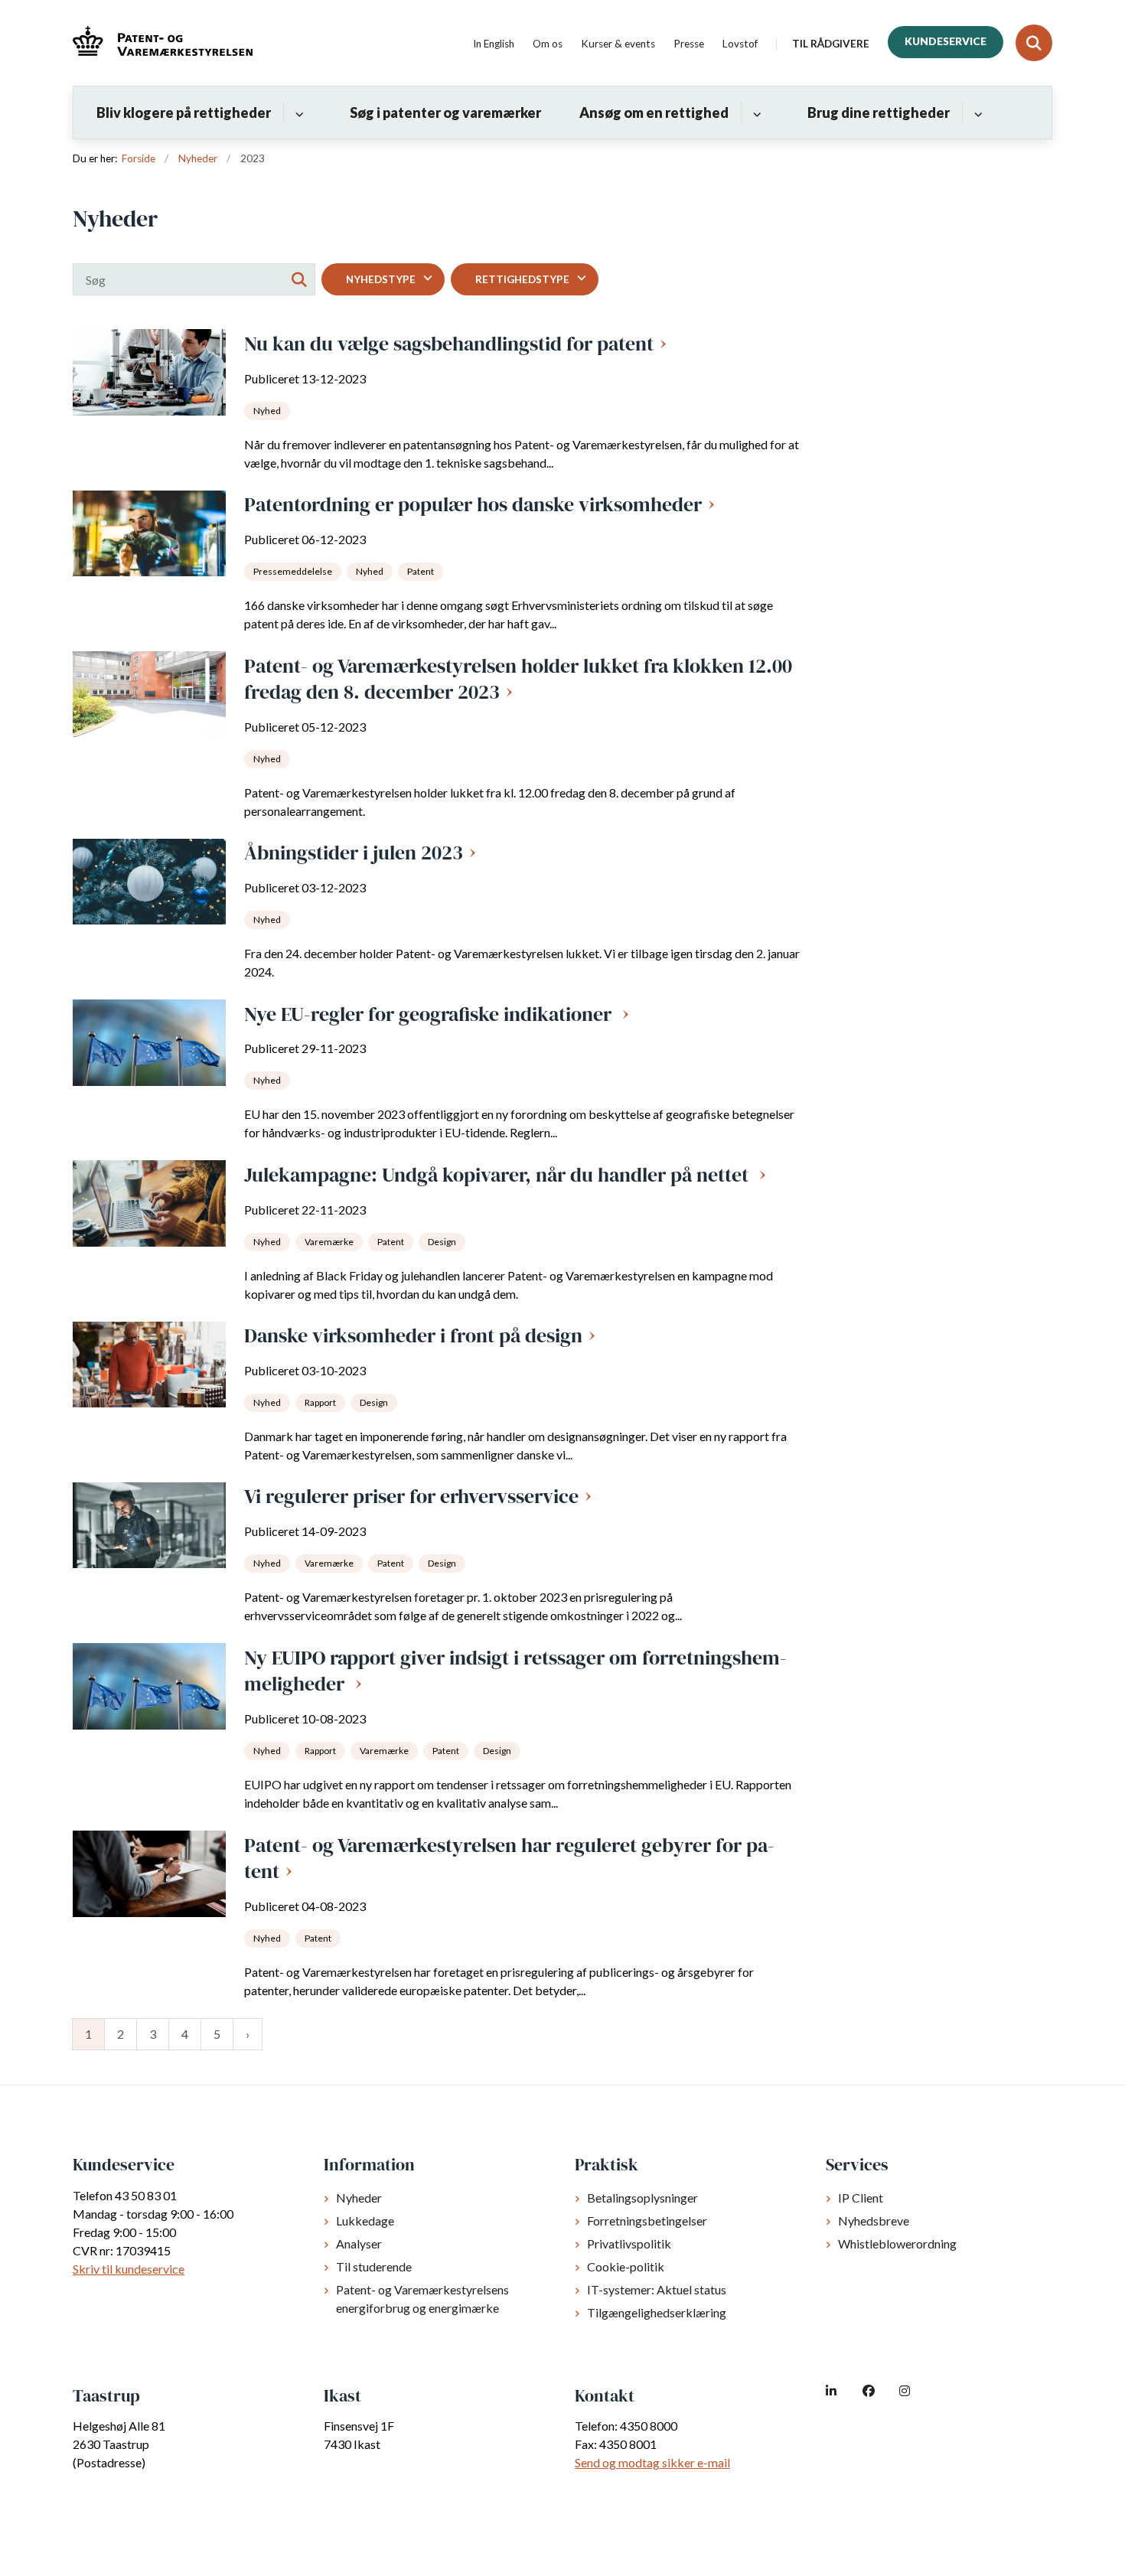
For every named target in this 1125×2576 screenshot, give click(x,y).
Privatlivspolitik (629, 2243)
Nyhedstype (381, 279)
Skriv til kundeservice (129, 2269)
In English (494, 44)
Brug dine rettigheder (879, 112)
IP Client (861, 2198)
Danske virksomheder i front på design (413, 1335)
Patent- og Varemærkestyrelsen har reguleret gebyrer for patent (509, 1859)
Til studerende (374, 2266)
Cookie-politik (626, 2266)
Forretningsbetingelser (647, 2221)
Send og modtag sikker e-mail (652, 2462)
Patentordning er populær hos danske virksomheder (473, 504)
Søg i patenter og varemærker (445, 112)
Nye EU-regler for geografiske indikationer (430, 1014)
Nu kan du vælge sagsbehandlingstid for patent (449, 344)
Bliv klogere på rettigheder (184, 112)
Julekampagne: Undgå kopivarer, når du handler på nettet (499, 1175)
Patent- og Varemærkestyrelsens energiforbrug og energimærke (422, 2299)
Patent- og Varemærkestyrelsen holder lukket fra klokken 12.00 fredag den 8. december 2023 (518, 679)
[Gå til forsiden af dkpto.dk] (163, 43)
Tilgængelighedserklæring (657, 2312)
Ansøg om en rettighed (654, 112)
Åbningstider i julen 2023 (354, 853)
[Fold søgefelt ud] (1034, 43)
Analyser (359, 2243)
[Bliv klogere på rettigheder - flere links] (297, 112)
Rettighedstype (522, 279)
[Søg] (299, 279)
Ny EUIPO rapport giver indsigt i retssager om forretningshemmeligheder (515, 1671)
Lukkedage (365, 2221)
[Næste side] (248, 2034)
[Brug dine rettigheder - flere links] (976, 112)
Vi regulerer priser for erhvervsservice (411, 1496)
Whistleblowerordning (897, 2243)
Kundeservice (946, 41)
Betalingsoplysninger (642, 2198)
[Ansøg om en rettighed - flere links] (755, 112)
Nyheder (359, 2198)
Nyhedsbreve (874, 2221)
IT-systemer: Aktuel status (657, 2289)
